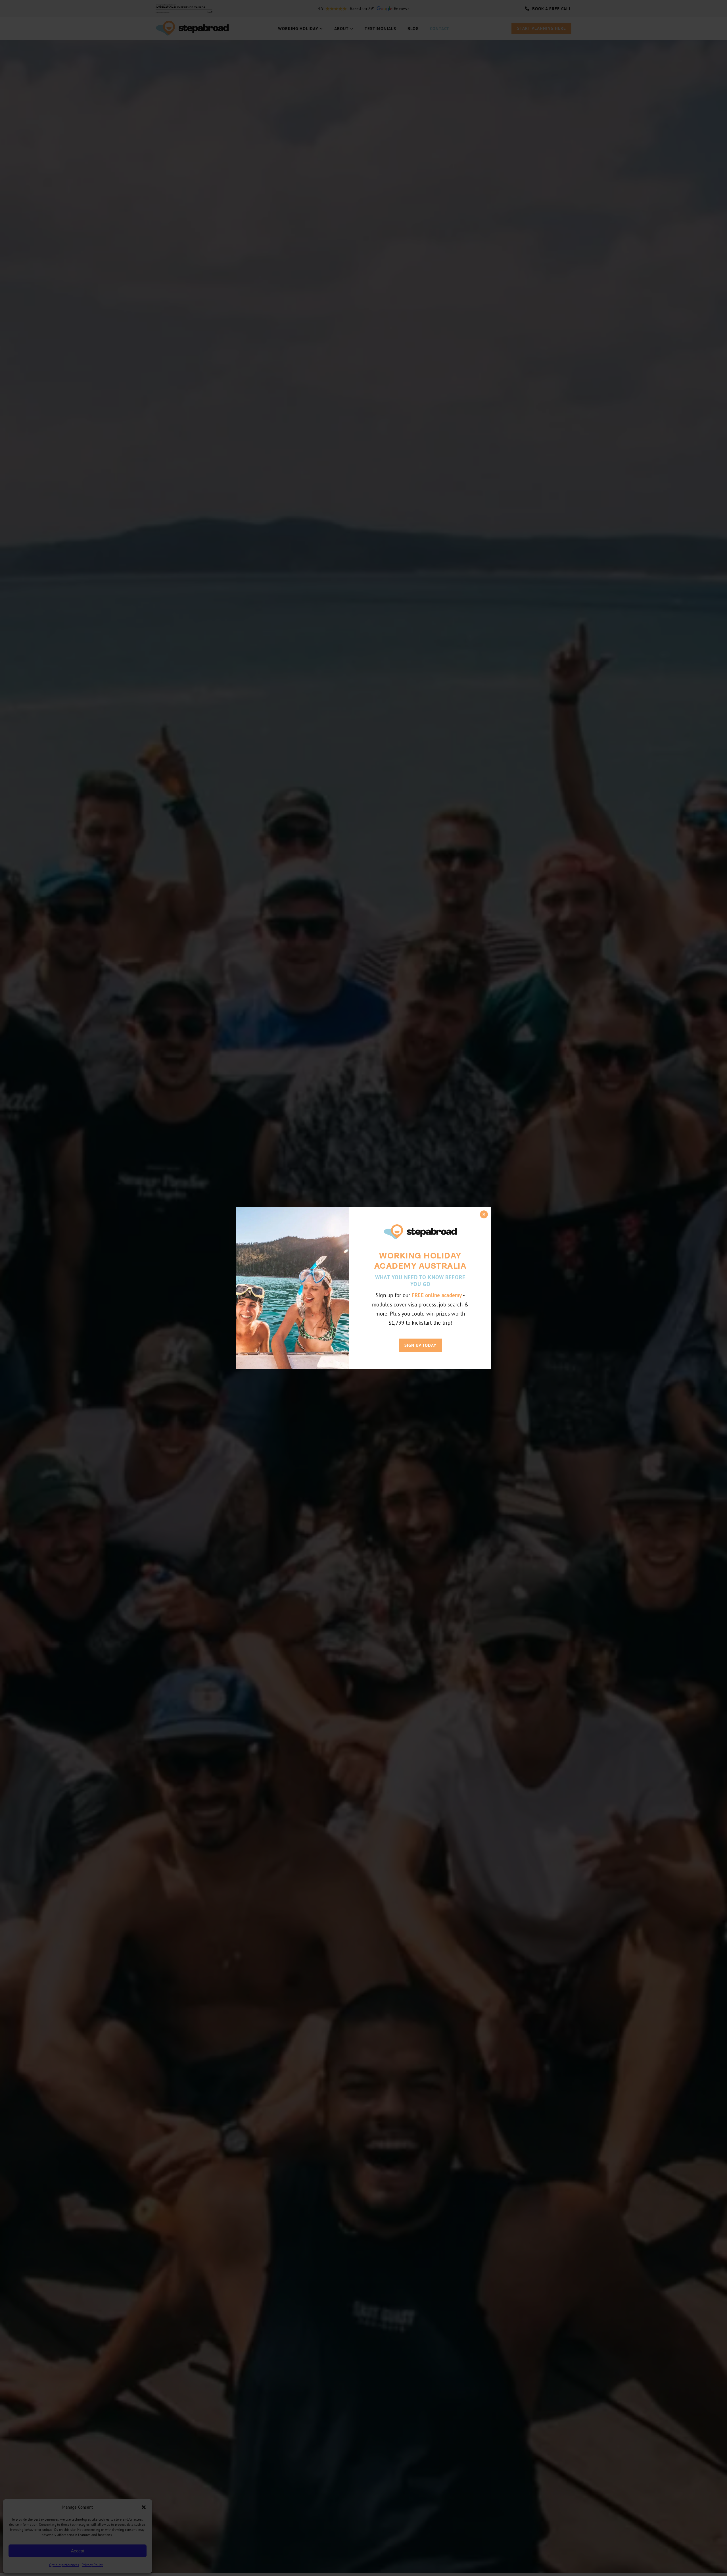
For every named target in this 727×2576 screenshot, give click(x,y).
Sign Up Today (420, 1345)
